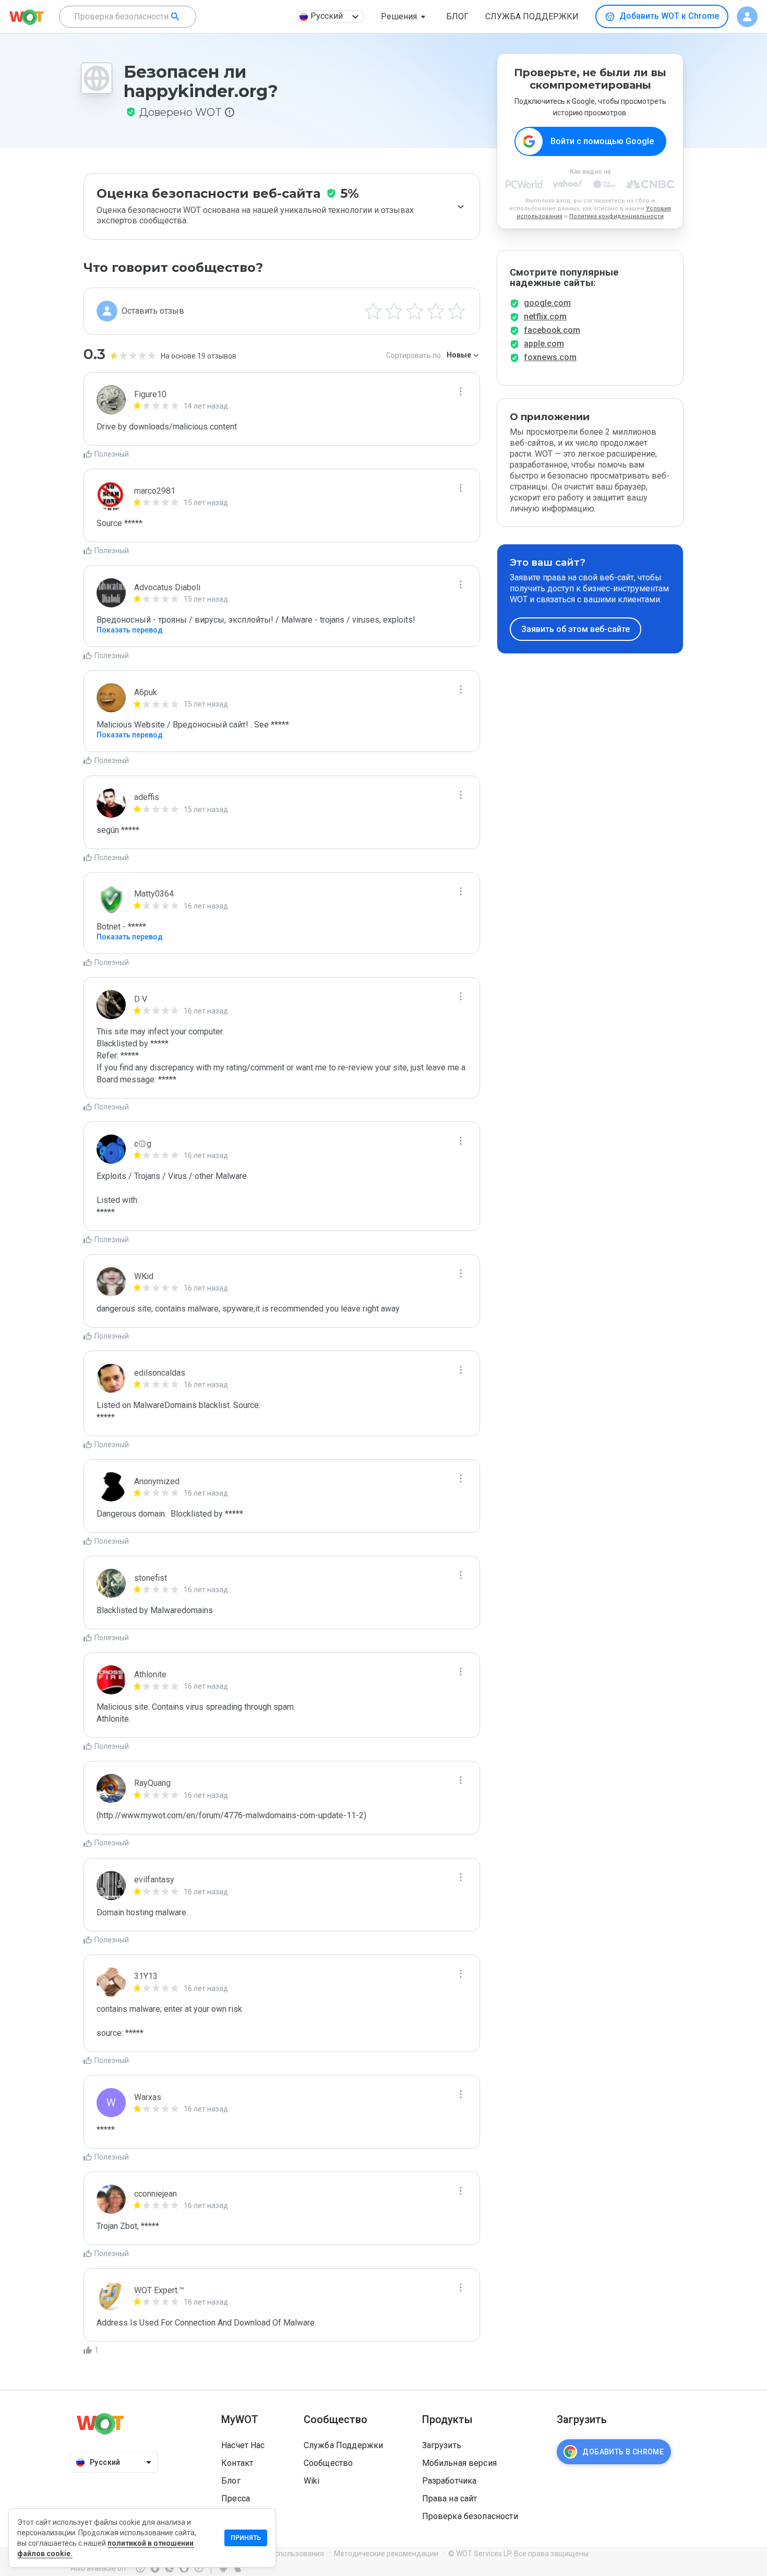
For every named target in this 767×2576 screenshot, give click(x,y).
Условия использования (282, 2554)
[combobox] (128, 17)
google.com (547, 303)
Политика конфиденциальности (616, 216)
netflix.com (545, 317)
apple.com (544, 344)
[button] (405, 17)
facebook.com (552, 330)
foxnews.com (550, 357)
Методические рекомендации (386, 2554)
